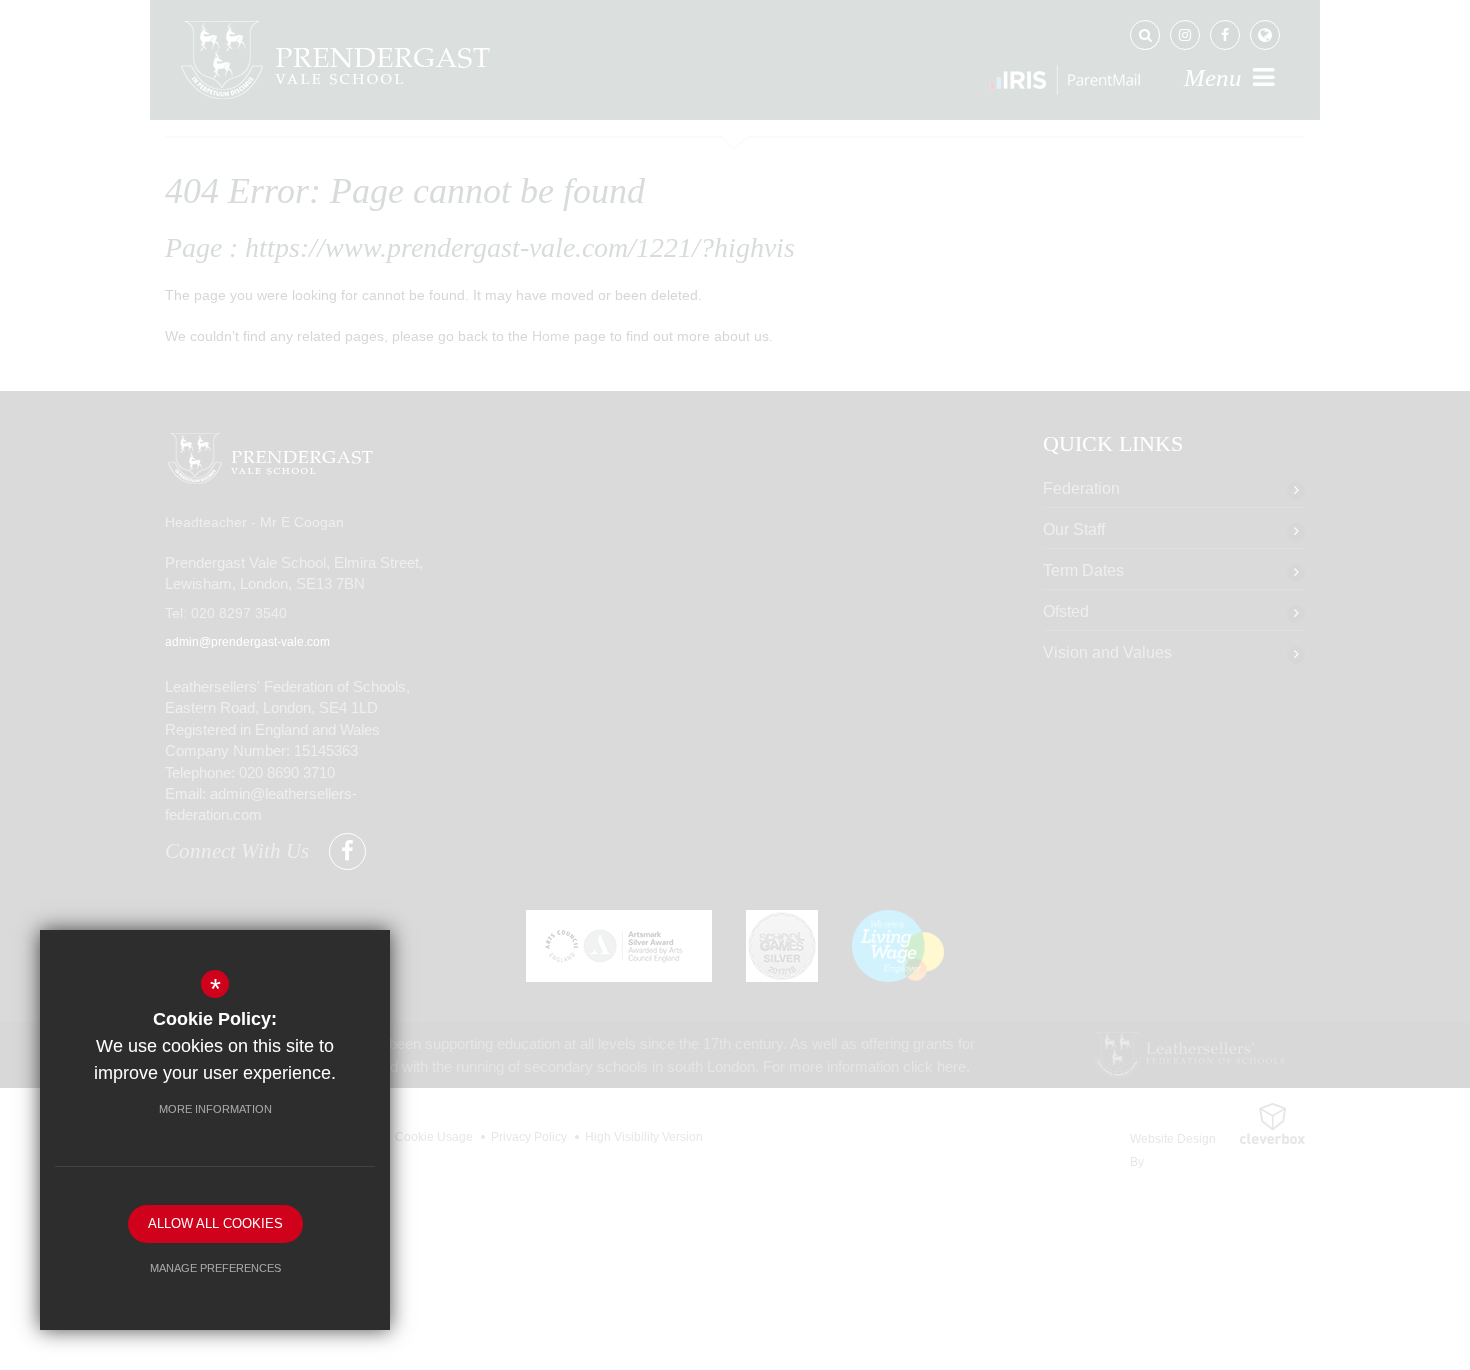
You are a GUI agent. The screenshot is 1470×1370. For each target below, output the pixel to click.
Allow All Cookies (215, 1223)
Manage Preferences (215, 1268)
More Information (215, 1109)
